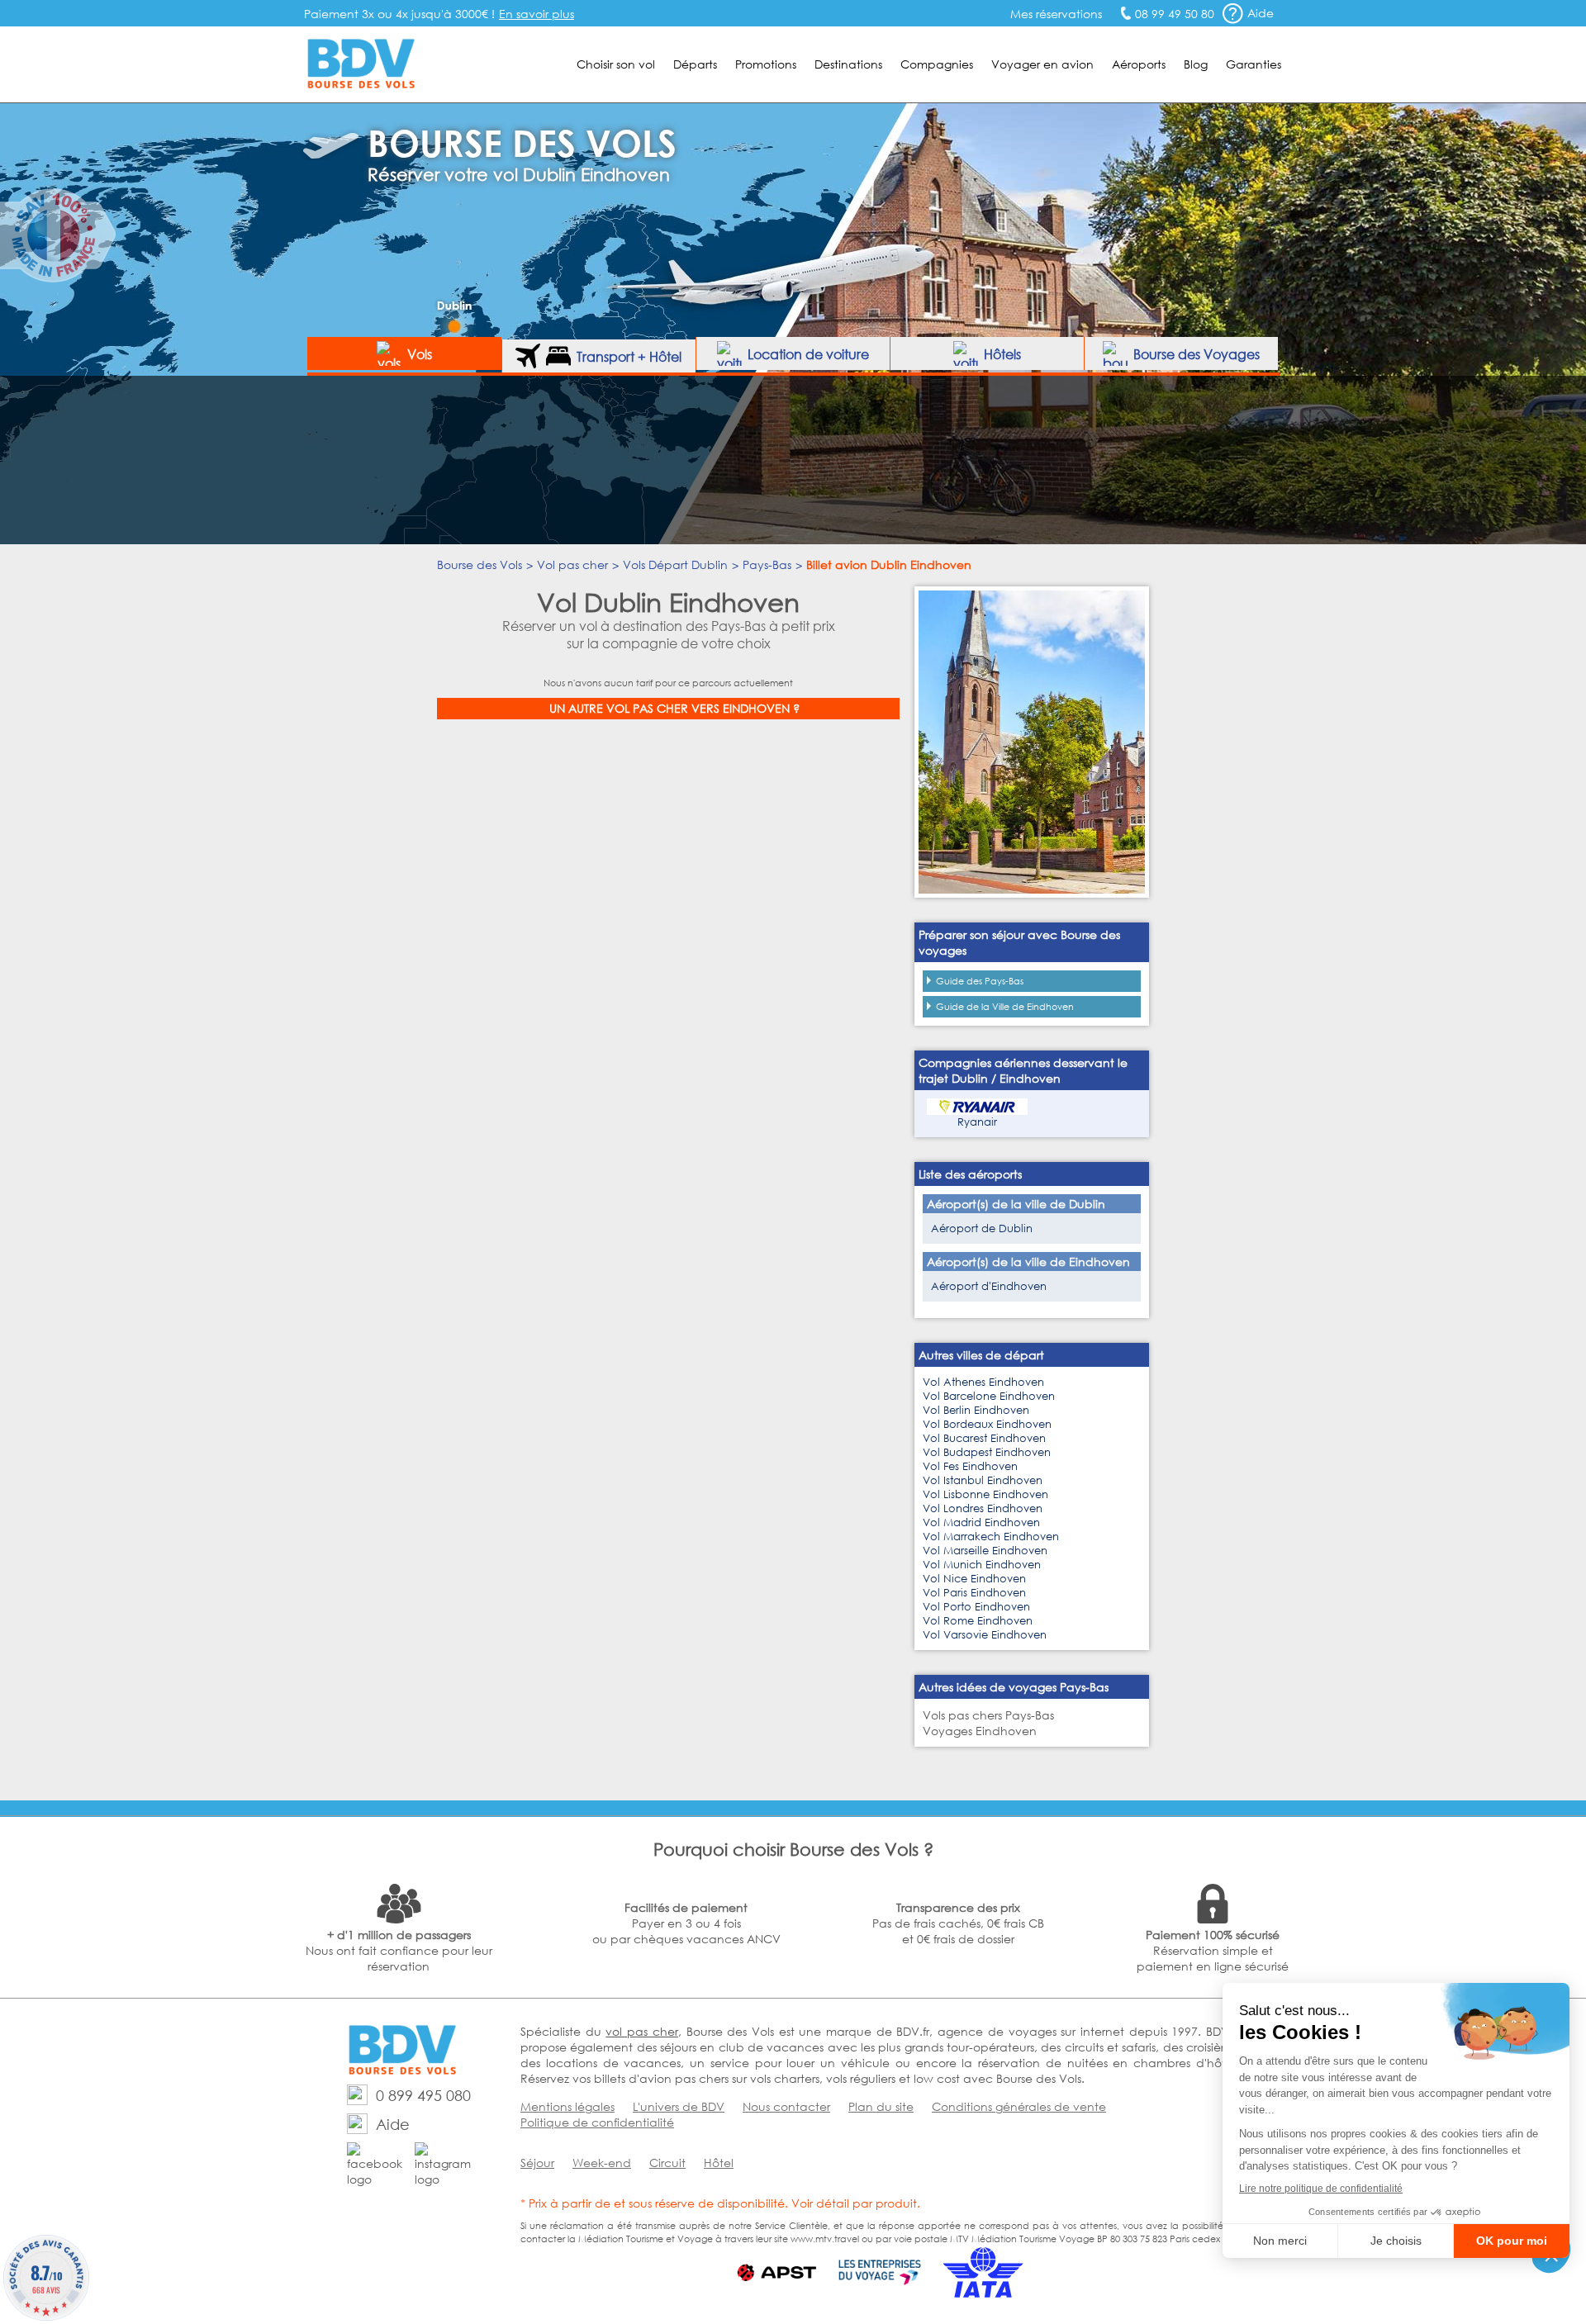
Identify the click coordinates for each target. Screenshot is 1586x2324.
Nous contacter (786, 2106)
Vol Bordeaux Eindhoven (987, 1424)
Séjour (537, 2163)
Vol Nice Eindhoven (974, 1579)
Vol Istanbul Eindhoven (983, 1480)
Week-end (602, 2163)
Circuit (667, 2163)
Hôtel (719, 2163)
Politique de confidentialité (597, 2122)
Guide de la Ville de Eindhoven (1005, 1007)
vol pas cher (641, 2031)
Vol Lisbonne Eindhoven (985, 1494)
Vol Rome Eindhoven (978, 1621)
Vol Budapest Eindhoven (987, 1452)
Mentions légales (567, 2106)
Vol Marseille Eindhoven (985, 1551)
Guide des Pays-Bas (980, 981)
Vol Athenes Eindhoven (983, 1382)
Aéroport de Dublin (982, 1228)
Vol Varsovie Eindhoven (985, 1635)
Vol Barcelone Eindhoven (989, 1396)
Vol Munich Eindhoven (982, 1565)
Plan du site (881, 2106)
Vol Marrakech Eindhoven (991, 1537)
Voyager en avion (1042, 64)
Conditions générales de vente (1019, 2106)
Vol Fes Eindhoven (970, 1466)
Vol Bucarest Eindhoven (984, 1438)
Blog (1196, 64)
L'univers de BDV (679, 2106)
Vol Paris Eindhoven (974, 1593)
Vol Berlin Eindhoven (976, 1410)
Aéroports (1139, 64)
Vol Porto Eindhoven (976, 1607)
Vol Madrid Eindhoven (981, 1522)
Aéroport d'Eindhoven (989, 1286)
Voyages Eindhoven (980, 1731)
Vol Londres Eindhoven (983, 1508)
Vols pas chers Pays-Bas (988, 1715)
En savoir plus (537, 14)
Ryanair (977, 1122)
